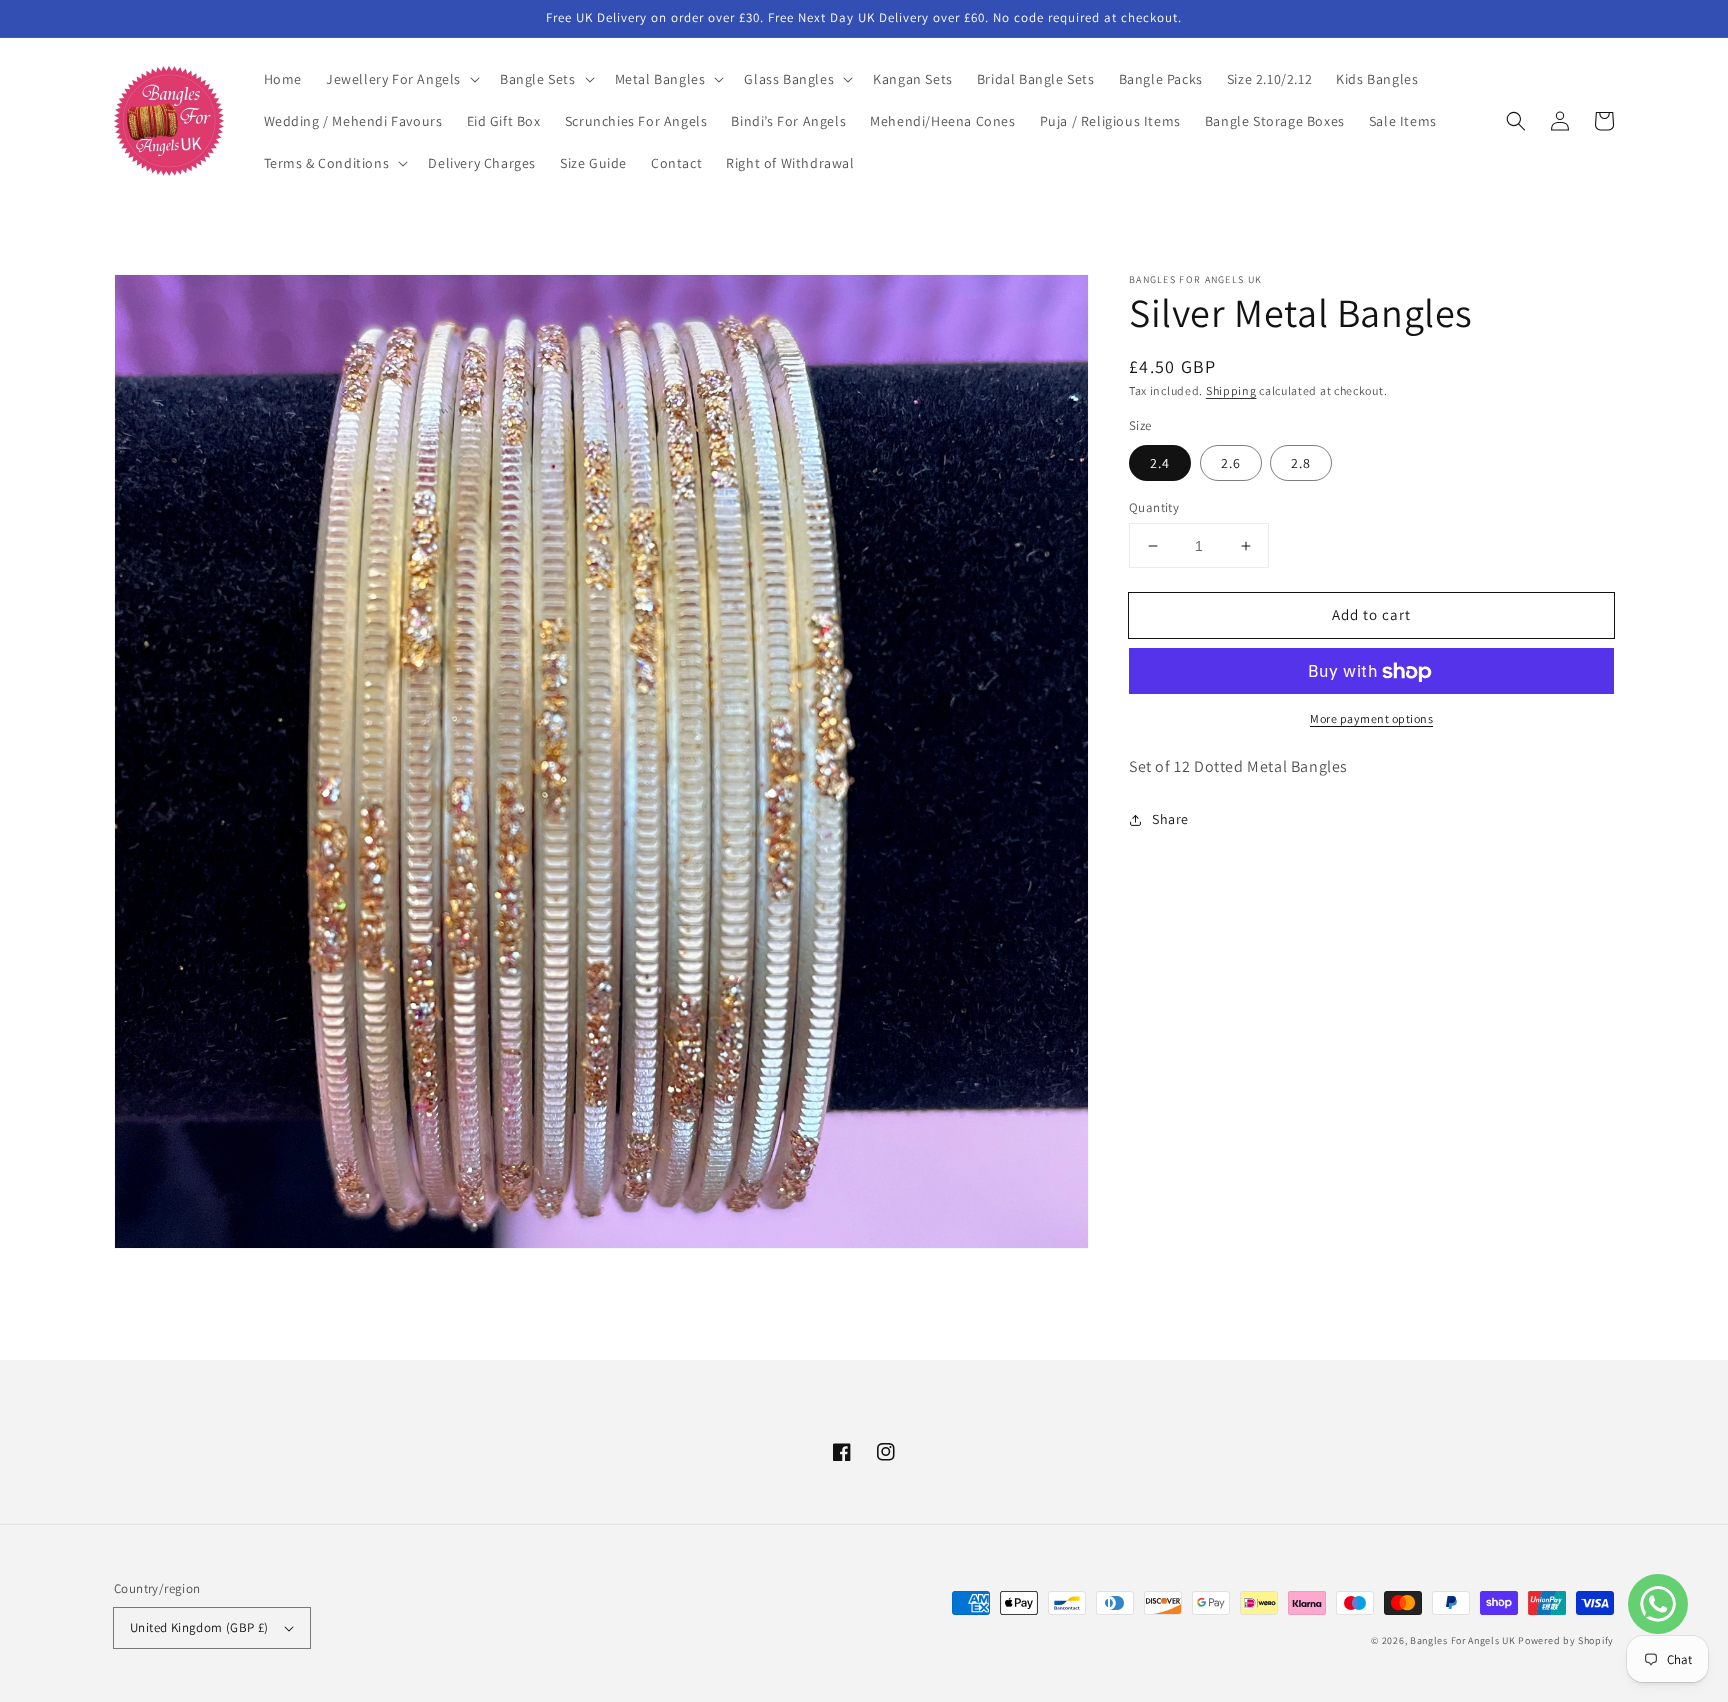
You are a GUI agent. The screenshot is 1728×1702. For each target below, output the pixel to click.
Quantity (1154, 507)
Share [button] (1170, 820)
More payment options (1371, 719)
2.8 (1301, 463)
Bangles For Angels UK (1464, 1640)
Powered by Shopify (1566, 1640)
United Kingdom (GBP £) (199, 1627)
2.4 (1160, 463)
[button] (401, 79)
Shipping (1231, 390)
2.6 (1231, 463)
